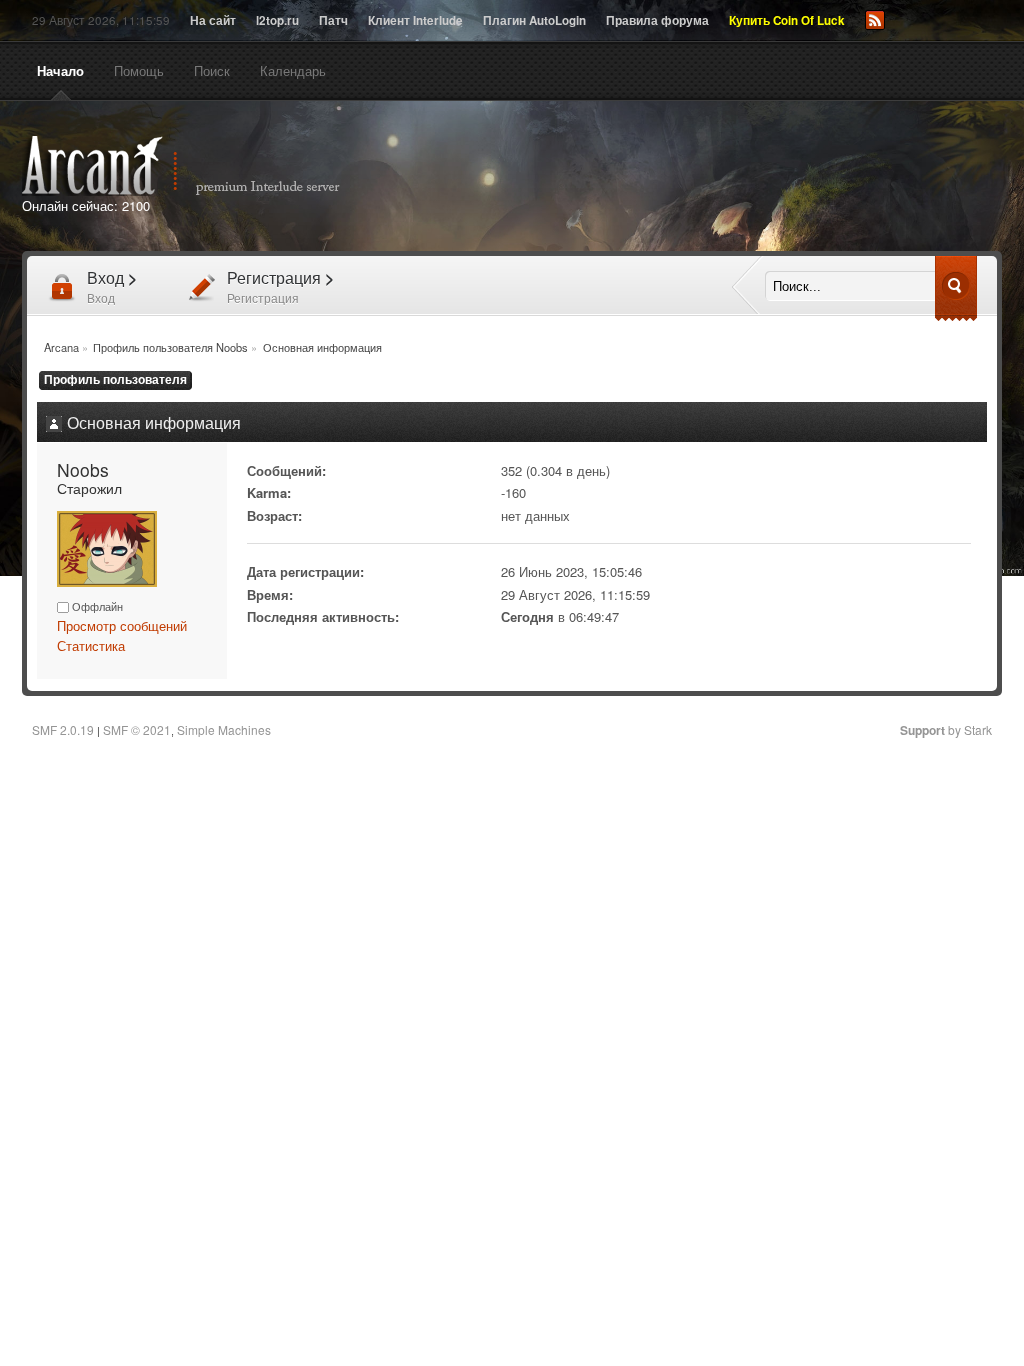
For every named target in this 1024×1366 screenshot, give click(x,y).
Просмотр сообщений (122, 625)
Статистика (91, 645)
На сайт (213, 20)
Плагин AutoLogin (534, 20)
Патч (333, 20)
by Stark (946, 729)
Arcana (202, 166)
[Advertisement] (740, 178)
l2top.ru (277, 20)
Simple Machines (224, 729)
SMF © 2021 (137, 729)
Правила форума (657, 20)
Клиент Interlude (415, 20)
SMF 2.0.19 (63, 729)
